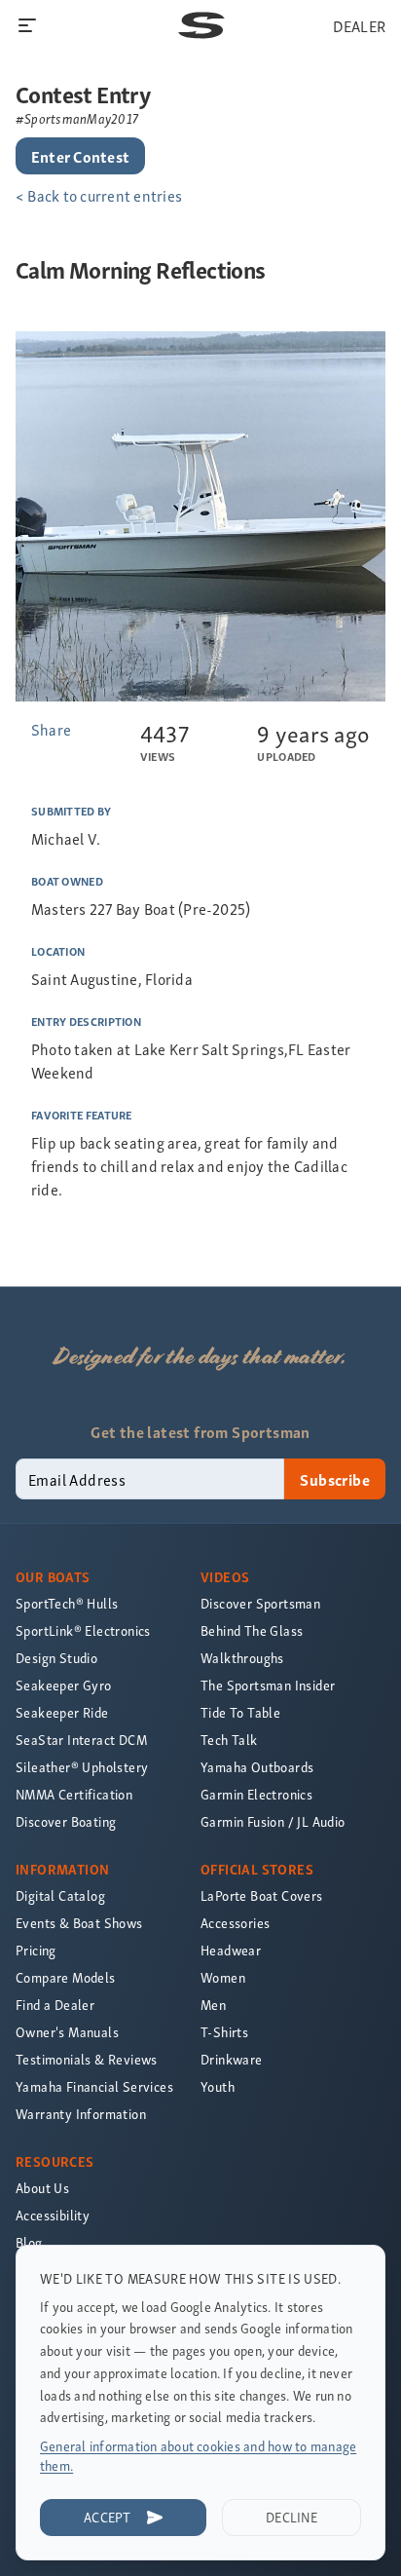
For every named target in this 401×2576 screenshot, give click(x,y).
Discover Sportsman (260, 1603)
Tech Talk (229, 1740)
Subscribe (335, 1479)
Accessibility (53, 2215)
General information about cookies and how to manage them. (198, 2456)
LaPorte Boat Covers (262, 1895)
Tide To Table (240, 1712)
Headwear (231, 1950)
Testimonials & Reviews (87, 2059)
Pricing (36, 1950)
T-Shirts (224, 2032)
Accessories (235, 1923)
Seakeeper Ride (62, 1712)
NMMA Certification (74, 1794)
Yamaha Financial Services (94, 2086)
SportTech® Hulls (67, 1603)
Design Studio (56, 1658)
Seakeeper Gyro (64, 1685)
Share (51, 729)
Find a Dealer (55, 2005)
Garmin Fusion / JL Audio (273, 1821)
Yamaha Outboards (257, 1767)
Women (223, 1977)
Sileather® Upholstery (82, 1767)
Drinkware (232, 2059)
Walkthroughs (242, 1658)
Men (213, 2005)
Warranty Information (81, 2114)
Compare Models (66, 1977)
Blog (29, 2242)
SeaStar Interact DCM (81, 1740)
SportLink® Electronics (83, 1630)
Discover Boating (66, 1821)
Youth (218, 2086)
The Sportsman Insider (268, 1685)
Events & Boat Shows (79, 1923)
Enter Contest (80, 156)
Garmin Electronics (256, 1794)
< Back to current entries (99, 195)
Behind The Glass (252, 1630)
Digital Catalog (60, 1895)
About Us (42, 2188)
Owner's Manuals (67, 2032)
